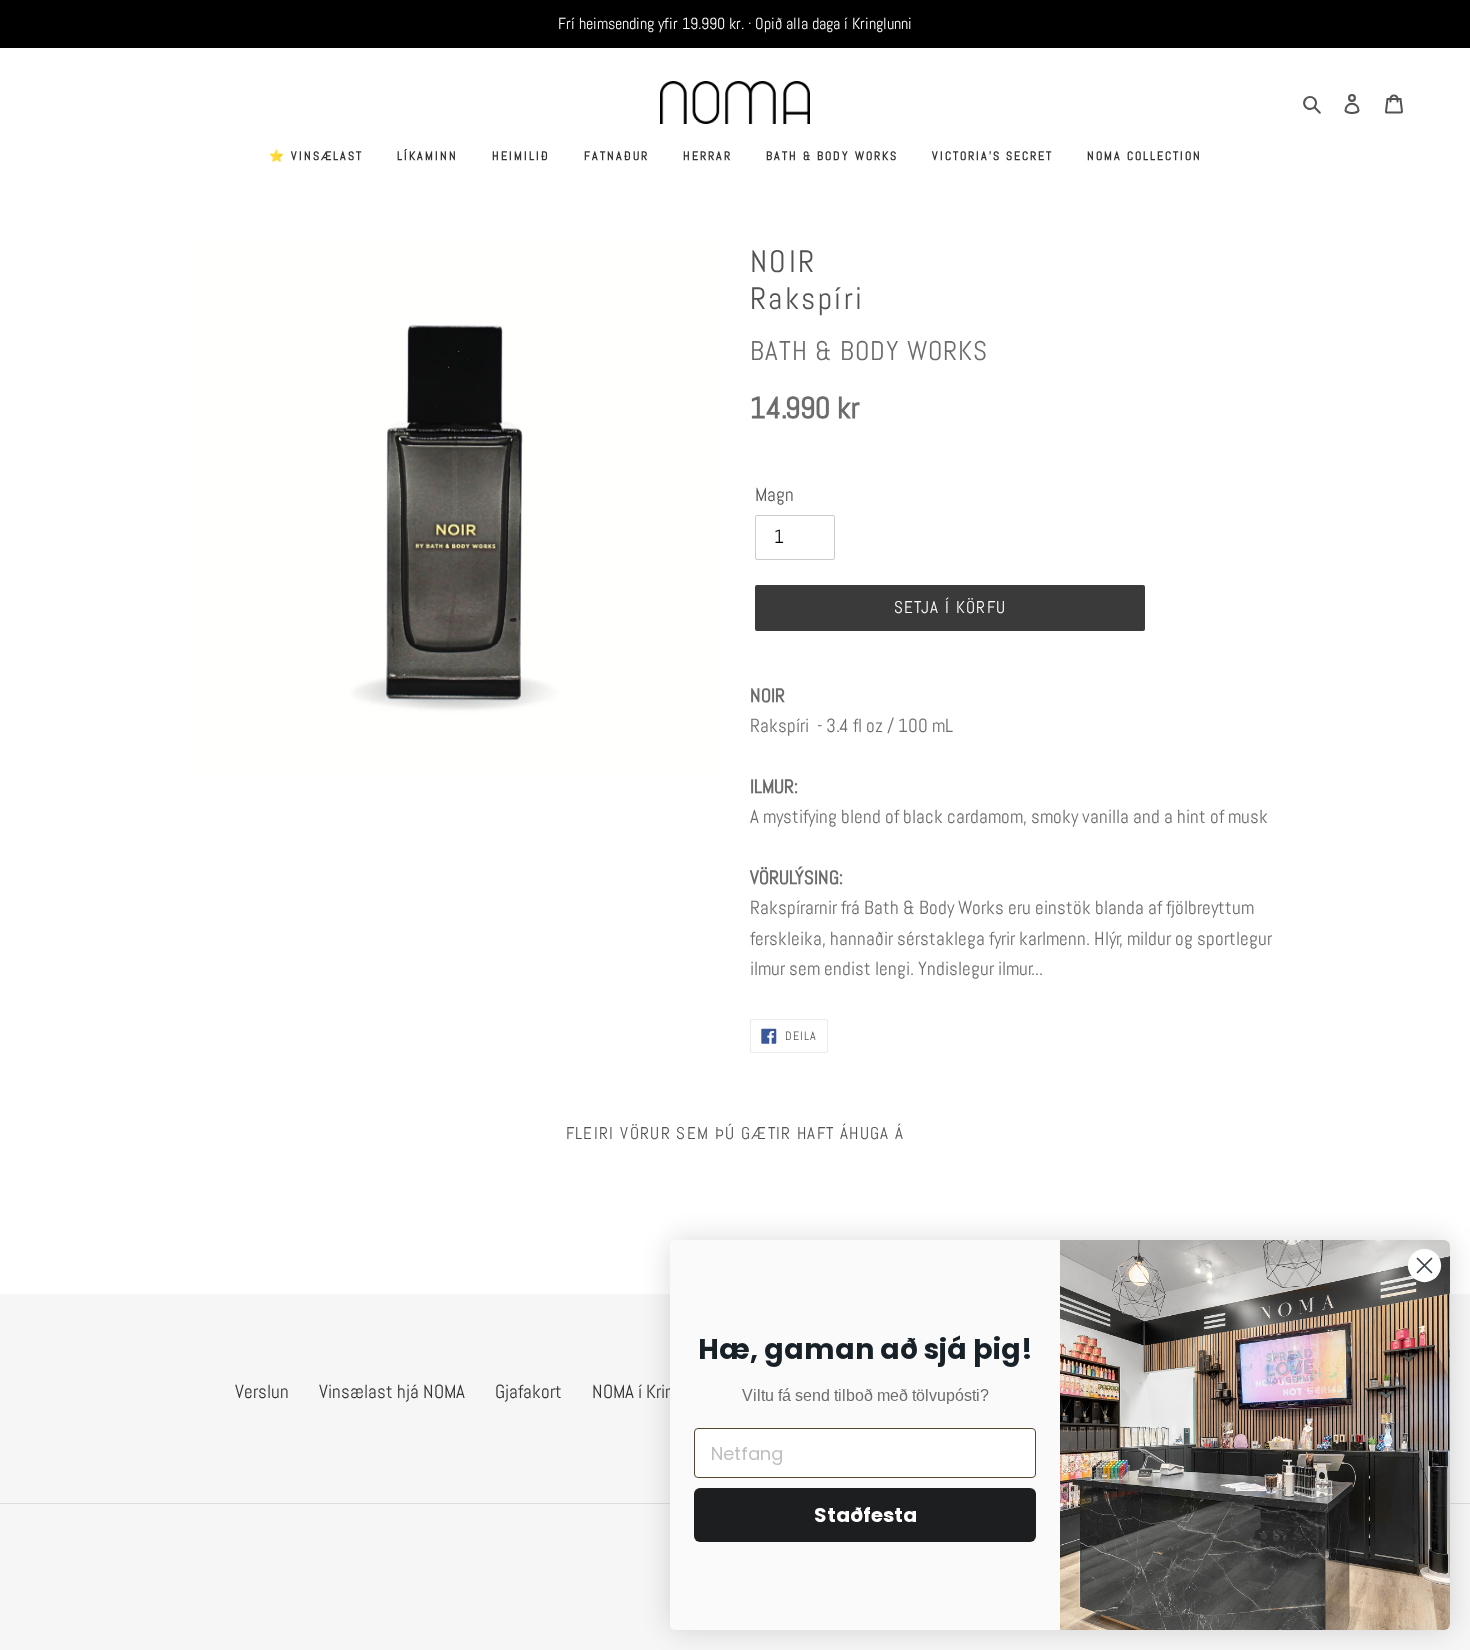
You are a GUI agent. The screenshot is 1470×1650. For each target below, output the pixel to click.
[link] (1015, 711)
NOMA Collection (1144, 156)
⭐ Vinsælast (316, 156)
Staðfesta (865, 1515)
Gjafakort (528, 1391)
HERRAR (707, 156)
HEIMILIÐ (521, 156)
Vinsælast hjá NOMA (392, 1391)
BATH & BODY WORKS (832, 156)
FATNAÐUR (616, 156)
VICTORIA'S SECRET (992, 156)
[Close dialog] (1424, 1265)
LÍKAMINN (427, 156)
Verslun (262, 1391)
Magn (774, 494)
